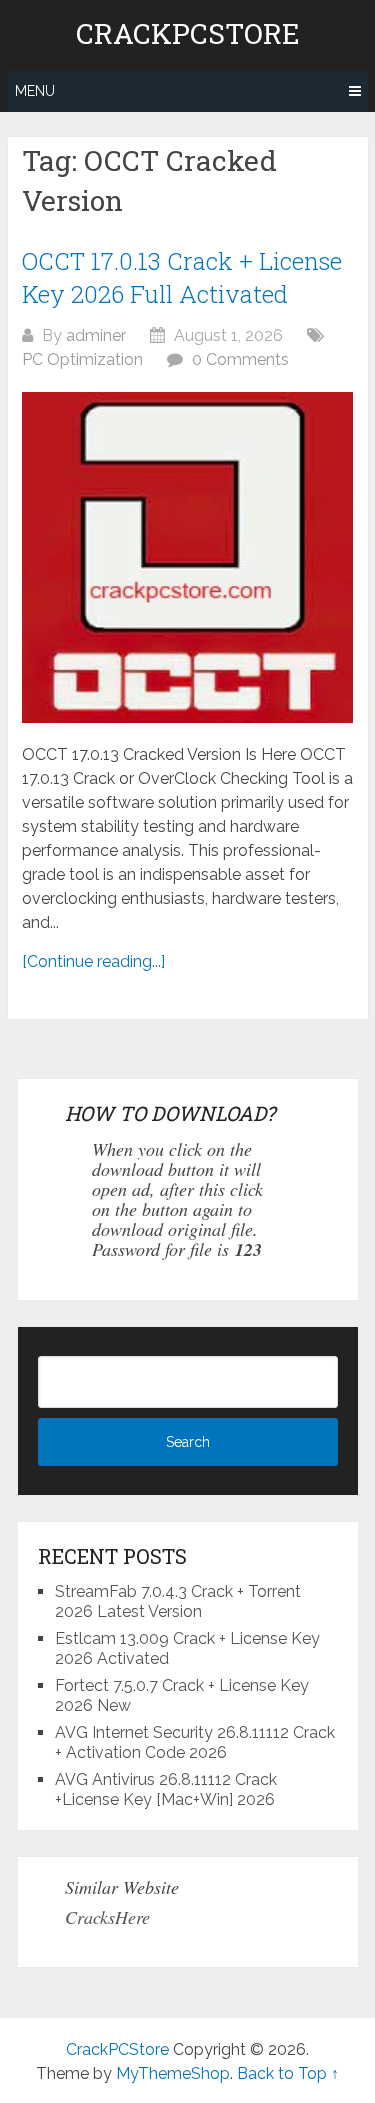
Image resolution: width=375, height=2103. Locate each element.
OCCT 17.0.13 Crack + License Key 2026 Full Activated (182, 278)
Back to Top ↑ (288, 2073)
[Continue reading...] (93, 961)
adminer (96, 335)
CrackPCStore (188, 34)
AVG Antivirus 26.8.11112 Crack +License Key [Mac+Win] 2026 (166, 1789)
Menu (35, 91)
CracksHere (107, 1917)
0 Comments (240, 359)
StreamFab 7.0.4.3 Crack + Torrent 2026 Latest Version (178, 1601)
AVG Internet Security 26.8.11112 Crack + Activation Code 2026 (195, 1742)
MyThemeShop (173, 2073)
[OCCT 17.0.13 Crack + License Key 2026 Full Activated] (187, 557)
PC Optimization (82, 359)
